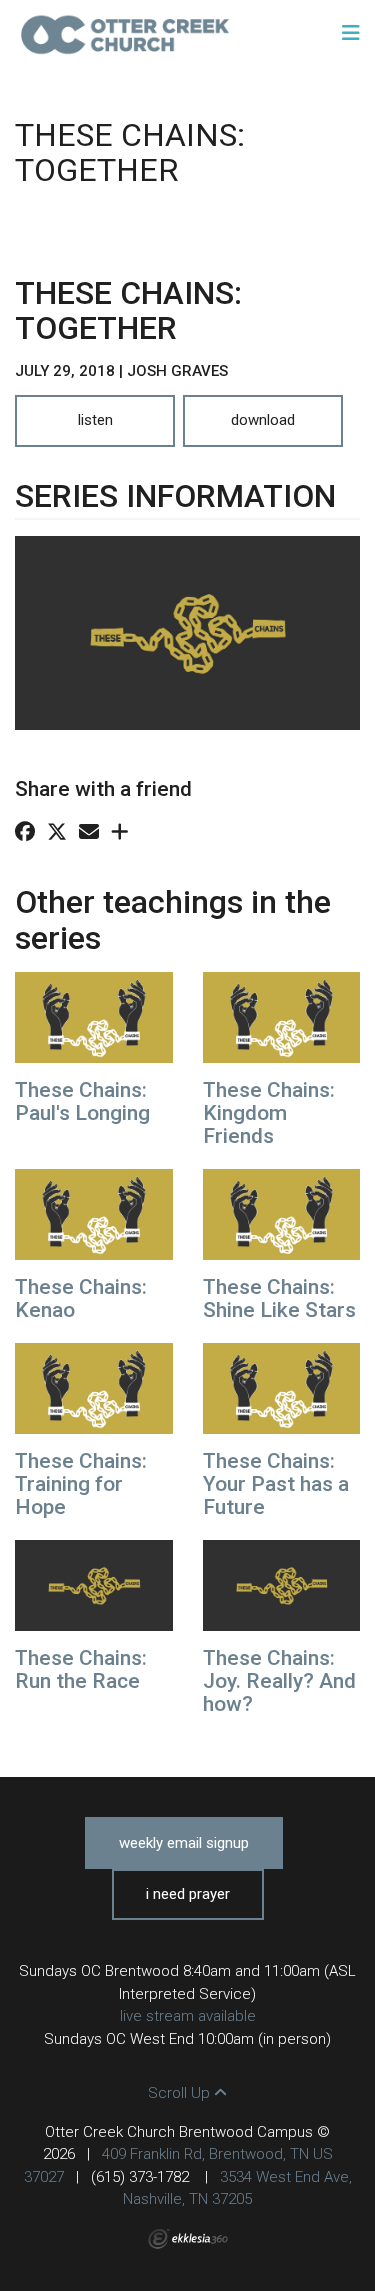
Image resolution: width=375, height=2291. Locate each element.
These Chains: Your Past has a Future (276, 1484)
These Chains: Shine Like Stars (279, 1298)
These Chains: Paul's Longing (82, 1101)
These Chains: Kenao (81, 1298)
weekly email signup (184, 1843)
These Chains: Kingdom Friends (269, 1113)
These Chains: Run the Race (81, 1669)
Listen (95, 420)
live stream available (188, 2016)
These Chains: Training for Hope (81, 1484)
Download (263, 420)
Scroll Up (181, 2093)
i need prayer (188, 1894)
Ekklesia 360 (188, 2239)
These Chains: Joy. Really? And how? (279, 1681)
